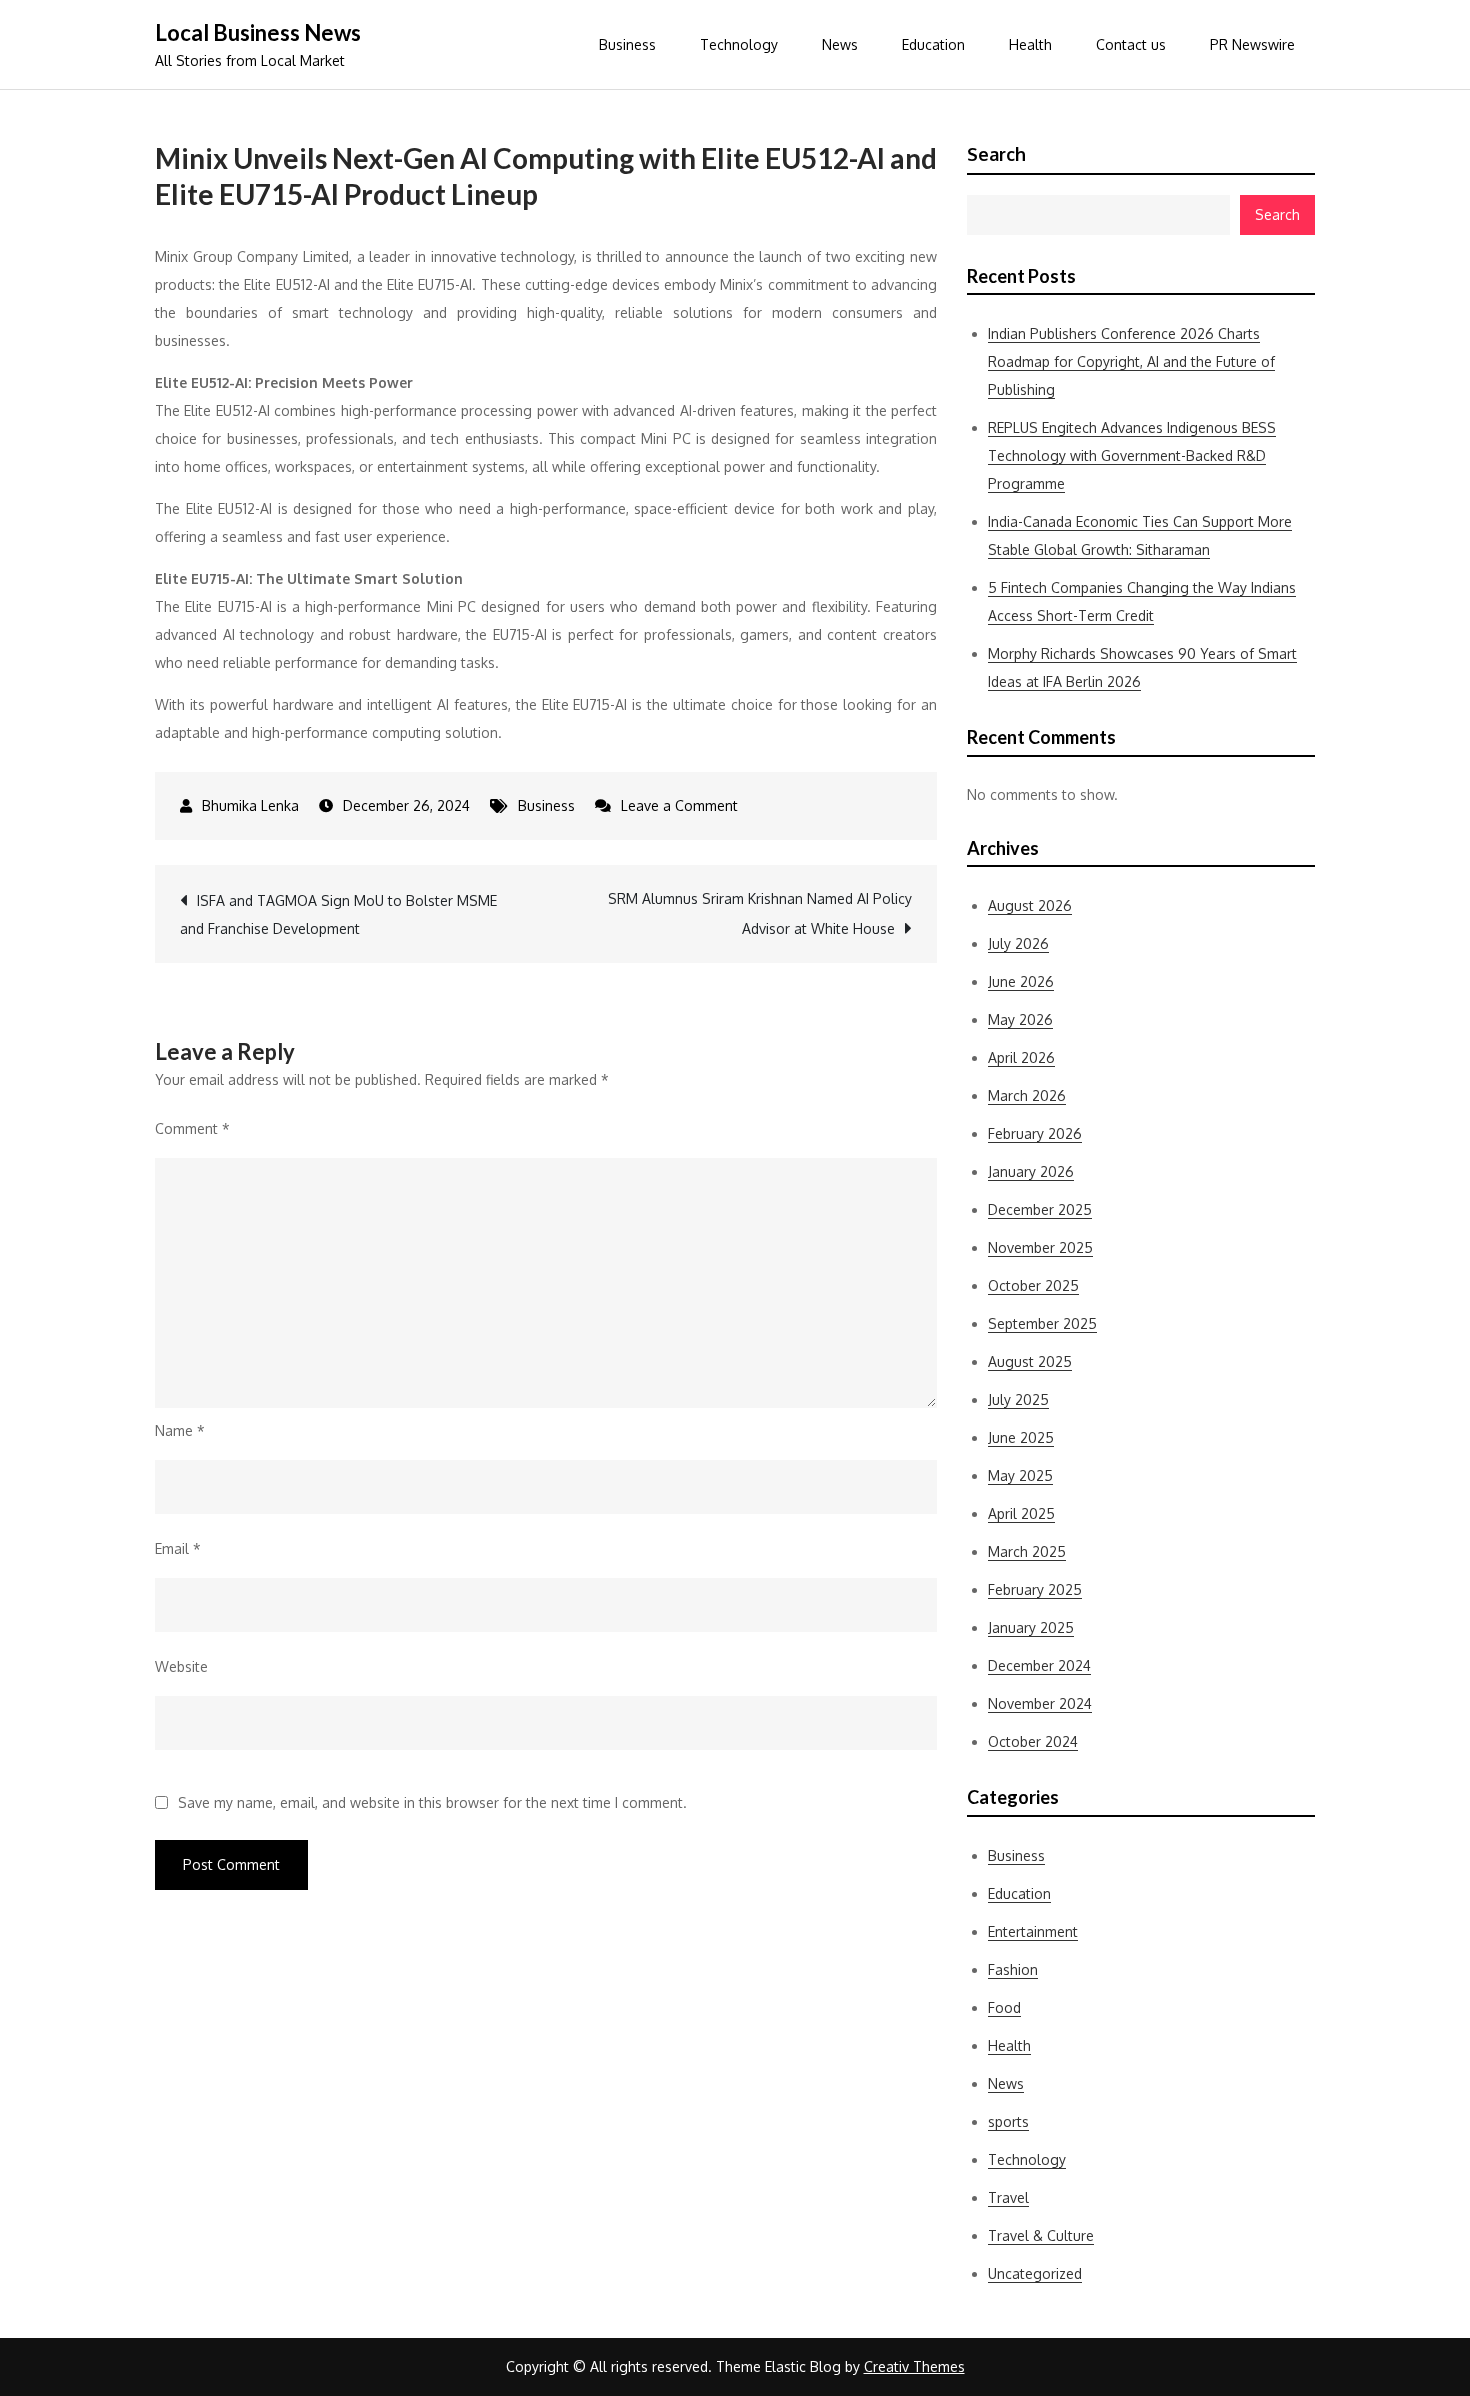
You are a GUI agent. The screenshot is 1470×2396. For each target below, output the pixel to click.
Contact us (1131, 44)
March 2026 (1027, 1095)
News (840, 44)
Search (996, 154)
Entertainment (1033, 1931)
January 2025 (1031, 1627)
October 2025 (1033, 1285)
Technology (739, 44)
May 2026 (1020, 1019)
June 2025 (1021, 1437)
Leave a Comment (679, 805)
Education (933, 44)
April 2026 (1021, 1057)
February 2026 (1035, 1133)
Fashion (1013, 1969)
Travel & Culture (1041, 2235)
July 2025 (1018, 1399)
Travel (1008, 2197)
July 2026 (1018, 943)
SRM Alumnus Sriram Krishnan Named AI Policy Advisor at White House (760, 913)
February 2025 (1035, 1589)
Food (1004, 2007)
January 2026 (1031, 1171)
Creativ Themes (914, 2366)
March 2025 (1027, 1551)
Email (178, 1548)
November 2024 (1040, 1703)
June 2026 (1021, 981)
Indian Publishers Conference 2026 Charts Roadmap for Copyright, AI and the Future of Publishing (1131, 361)
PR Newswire (1252, 44)
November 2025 (1040, 1247)
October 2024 (1033, 1741)
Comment (192, 1128)
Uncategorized (1035, 2273)
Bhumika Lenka (250, 805)
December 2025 (1040, 1209)
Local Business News (258, 32)
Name (180, 1430)
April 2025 (1021, 1513)
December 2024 (1039, 1665)
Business (627, 44)
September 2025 (1042, 1323)
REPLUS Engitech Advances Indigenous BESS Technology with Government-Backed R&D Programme (1132, 455)
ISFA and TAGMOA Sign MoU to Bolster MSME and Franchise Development (338, 914)
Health (1030, 44)
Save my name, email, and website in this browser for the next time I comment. (432, 1803)
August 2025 (1030, 1361)
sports (1008, 2121)
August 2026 (1030, 905)
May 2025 (1020, 1475)
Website (181, 1666)
